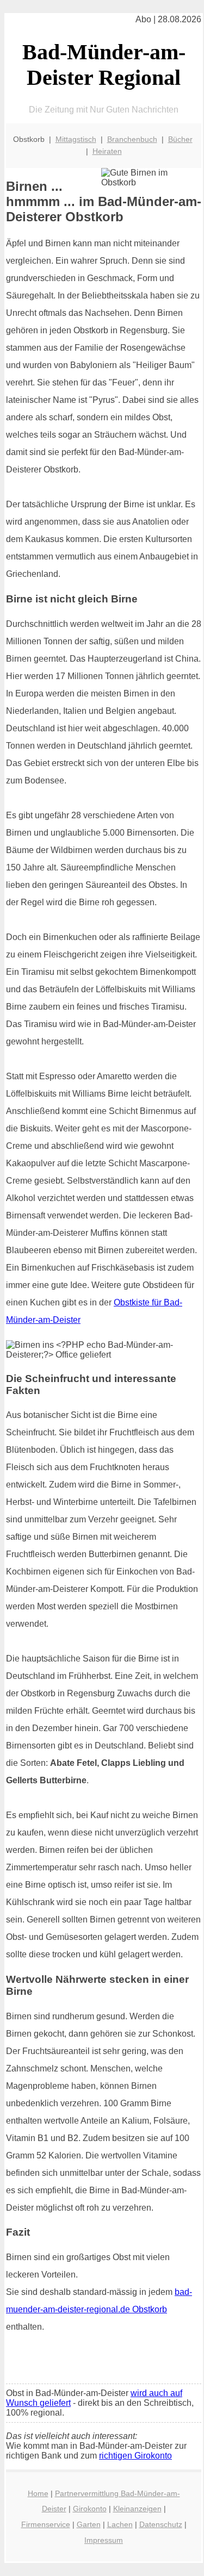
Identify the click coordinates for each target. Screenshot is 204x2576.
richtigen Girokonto (135, 2456)
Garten (89, 2524)
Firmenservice (46, 2524)
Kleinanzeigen (137, 2509)
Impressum (104, 2540)
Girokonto (90, 2509)
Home (38, 2493)
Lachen (120, 2524)
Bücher (180, 139)
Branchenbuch (132, 139)
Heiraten (107, 151)
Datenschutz (161, 2524)
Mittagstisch (76, 139)
